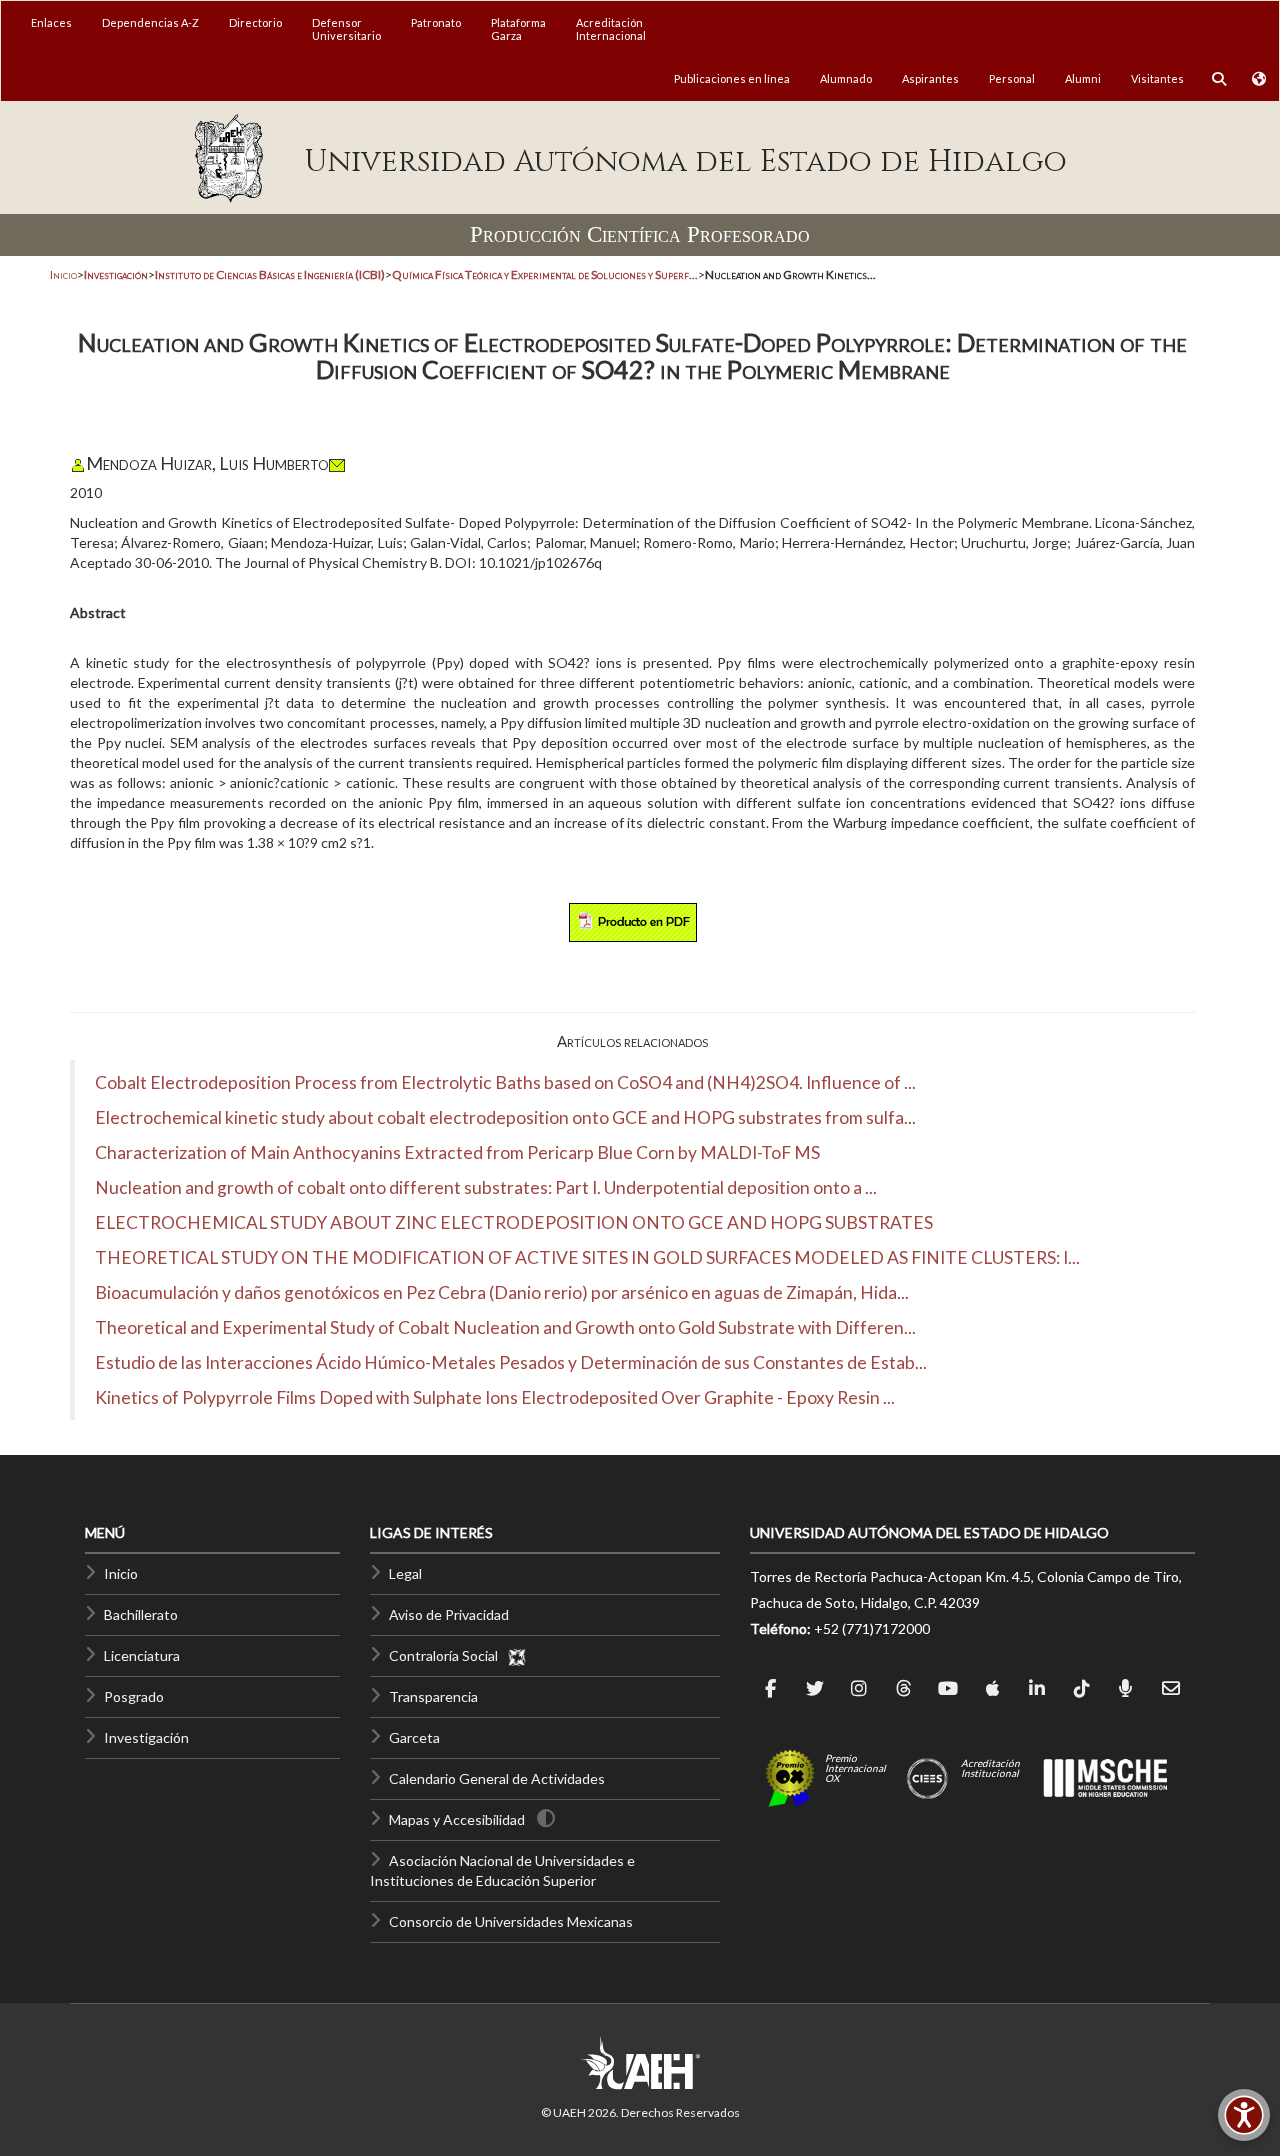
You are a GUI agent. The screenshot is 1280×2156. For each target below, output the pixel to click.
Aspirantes (930, 78)
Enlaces (51, 22)
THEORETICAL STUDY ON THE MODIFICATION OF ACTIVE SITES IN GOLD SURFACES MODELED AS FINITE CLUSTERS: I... (587, 1257)
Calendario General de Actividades (497, 1778)
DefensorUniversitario (346, 29)
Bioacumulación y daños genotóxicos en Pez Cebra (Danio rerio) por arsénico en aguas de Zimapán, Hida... (502, 1292)
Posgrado (134, 1696)
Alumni (1083, 78)
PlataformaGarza (518, 29)
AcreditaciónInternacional (611, 29)
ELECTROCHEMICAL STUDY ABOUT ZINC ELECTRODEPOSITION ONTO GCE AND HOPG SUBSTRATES (514, 1222)
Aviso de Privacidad (449, 1614)
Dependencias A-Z (150, 22)
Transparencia (433, 1696)
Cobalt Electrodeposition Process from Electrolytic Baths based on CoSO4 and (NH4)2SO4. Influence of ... (505, 1082)
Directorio (255, 22)
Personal (1012, 78)
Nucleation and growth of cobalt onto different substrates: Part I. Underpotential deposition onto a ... (486, 1187)
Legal (405, 1573)
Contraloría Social (448, 1655)
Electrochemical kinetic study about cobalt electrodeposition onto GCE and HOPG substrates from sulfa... (505, 1117)
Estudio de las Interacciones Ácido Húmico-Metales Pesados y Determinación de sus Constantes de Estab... (511, 1362)
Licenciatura (142, 1655)
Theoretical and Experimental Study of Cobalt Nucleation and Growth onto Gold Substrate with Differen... (505, 1327)
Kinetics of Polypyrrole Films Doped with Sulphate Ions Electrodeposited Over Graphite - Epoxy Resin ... (495, 1397)
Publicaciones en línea (732, 78)
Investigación (146, 1737)
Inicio (63, 274)
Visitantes (1157, 78)
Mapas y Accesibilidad (457, 1819)
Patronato (436, 22)
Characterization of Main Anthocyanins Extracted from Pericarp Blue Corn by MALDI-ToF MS (457, 1152)
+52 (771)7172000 (872, 1628)
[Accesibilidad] (1244, 2115)
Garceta (414, 1737)
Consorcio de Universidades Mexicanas (511, 1921)
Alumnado (846, 78)
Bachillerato (141, 1614)
